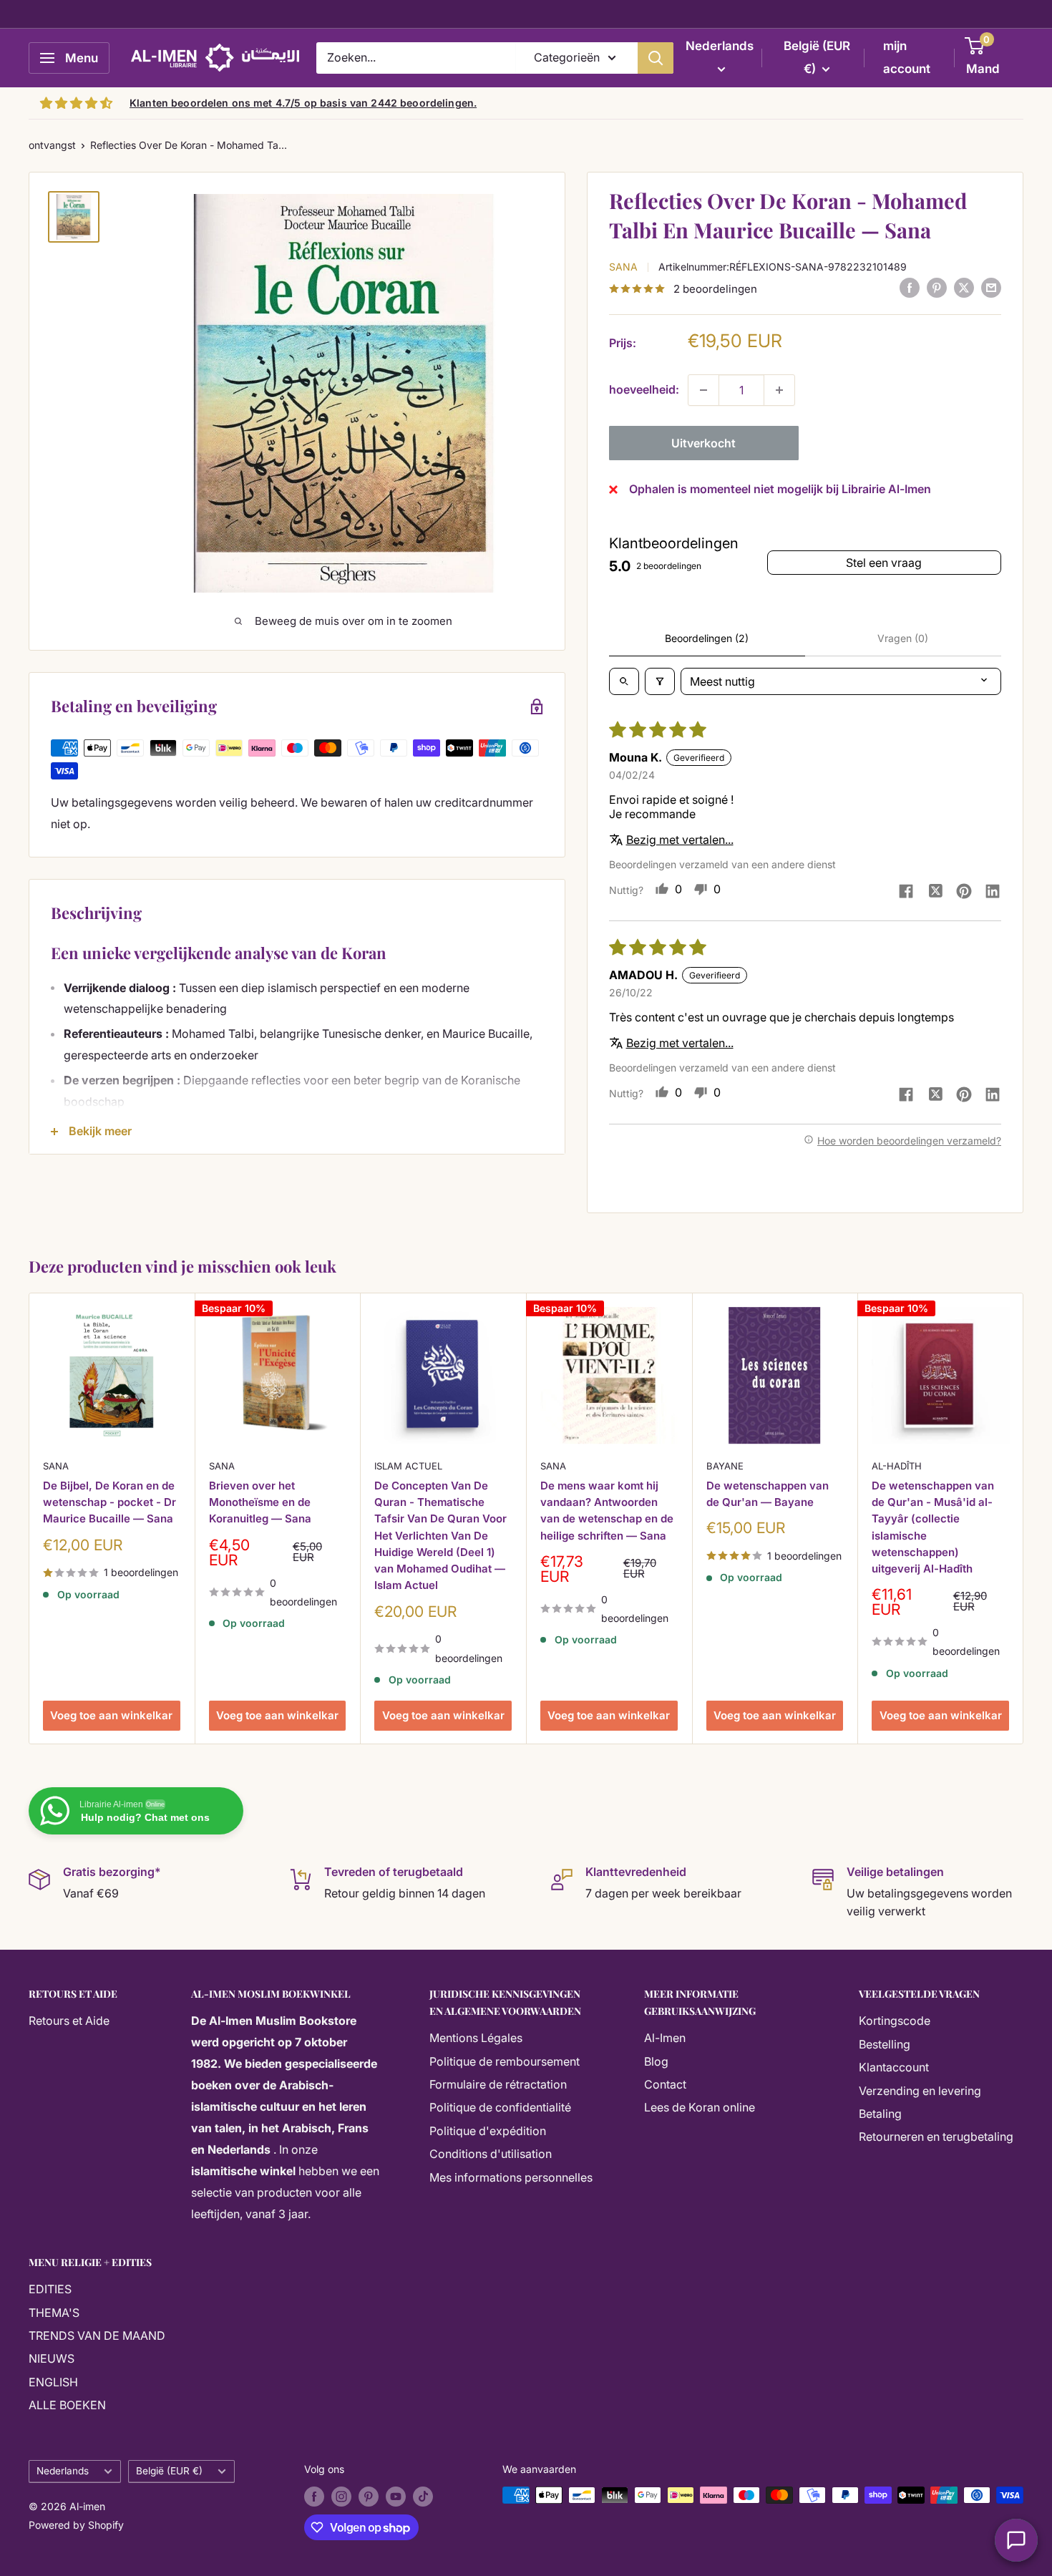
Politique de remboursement (505, 2061)
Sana (623, 266)
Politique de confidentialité (500, 2107)
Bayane (725, 1465)
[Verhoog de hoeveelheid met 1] (779, 390)
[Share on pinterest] (964, 893)
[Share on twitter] (935, 892)
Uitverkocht (703, 443)
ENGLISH (53, 2382)
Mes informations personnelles (511, 2177)
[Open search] (624, 681)
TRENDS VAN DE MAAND (97, 2336)
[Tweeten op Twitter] (964, 288)
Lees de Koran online (700, 2107)
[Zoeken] (656, 58)
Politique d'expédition (488, 2131)
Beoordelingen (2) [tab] (707, 638)
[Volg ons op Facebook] (314, 2497)
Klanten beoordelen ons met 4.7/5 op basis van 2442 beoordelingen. (303, 103)
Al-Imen (665, 2038)
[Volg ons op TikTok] (423, 2497)
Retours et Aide (69, 2021)
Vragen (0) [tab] (903, 638)
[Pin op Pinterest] (937, 288)
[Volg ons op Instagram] (341, 2497)
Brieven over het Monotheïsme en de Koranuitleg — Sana (260, 1502)
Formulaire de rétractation (498, 2084)
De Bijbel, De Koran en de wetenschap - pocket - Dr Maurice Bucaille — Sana (109, 1502)
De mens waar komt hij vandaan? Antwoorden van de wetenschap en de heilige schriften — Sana (607, 1510)
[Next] (1024, 1518)
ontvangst (52, 145)
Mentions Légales (476, 2038)
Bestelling (885, 2044)
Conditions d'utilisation (491, 2154)
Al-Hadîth (897, 1465)
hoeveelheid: (644, 389)
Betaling (880, 2114)
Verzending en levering (920, 2091)
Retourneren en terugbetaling (936, 2137)
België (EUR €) (169, 2471)
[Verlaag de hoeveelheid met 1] (703, 390)
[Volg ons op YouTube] (396, 2497)
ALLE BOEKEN (67, 2405)
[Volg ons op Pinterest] (369, 2497)
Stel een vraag (884, 563)
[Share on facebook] (906, 893)
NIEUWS (52, 2358)
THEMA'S (54, 2313)
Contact (665, 2084)
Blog (656, 2061)
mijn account (907, 57)
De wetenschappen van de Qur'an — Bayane (768, 1493)
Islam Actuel (408, 1465)
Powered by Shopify (76, 2525)
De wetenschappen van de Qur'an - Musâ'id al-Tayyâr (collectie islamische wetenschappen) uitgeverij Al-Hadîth (933, 1526)
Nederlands (63, 2471)
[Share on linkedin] (993, 893)
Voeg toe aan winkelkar (111, 1715)
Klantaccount (894, 2067)
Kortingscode (895, 2021)
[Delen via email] (991, 288)
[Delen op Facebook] (910, 288)
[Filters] (660, 681)
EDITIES (50, 2289)
